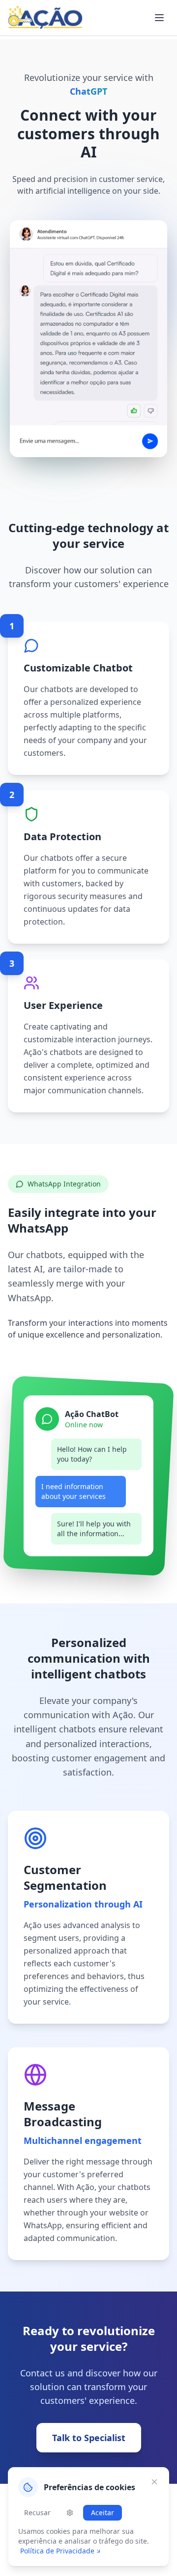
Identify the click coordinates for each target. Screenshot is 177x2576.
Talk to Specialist (89, 2438)
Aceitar (103, 2512)
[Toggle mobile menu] (159, 18)
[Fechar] (154, 2482)
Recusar (37, 2512)
